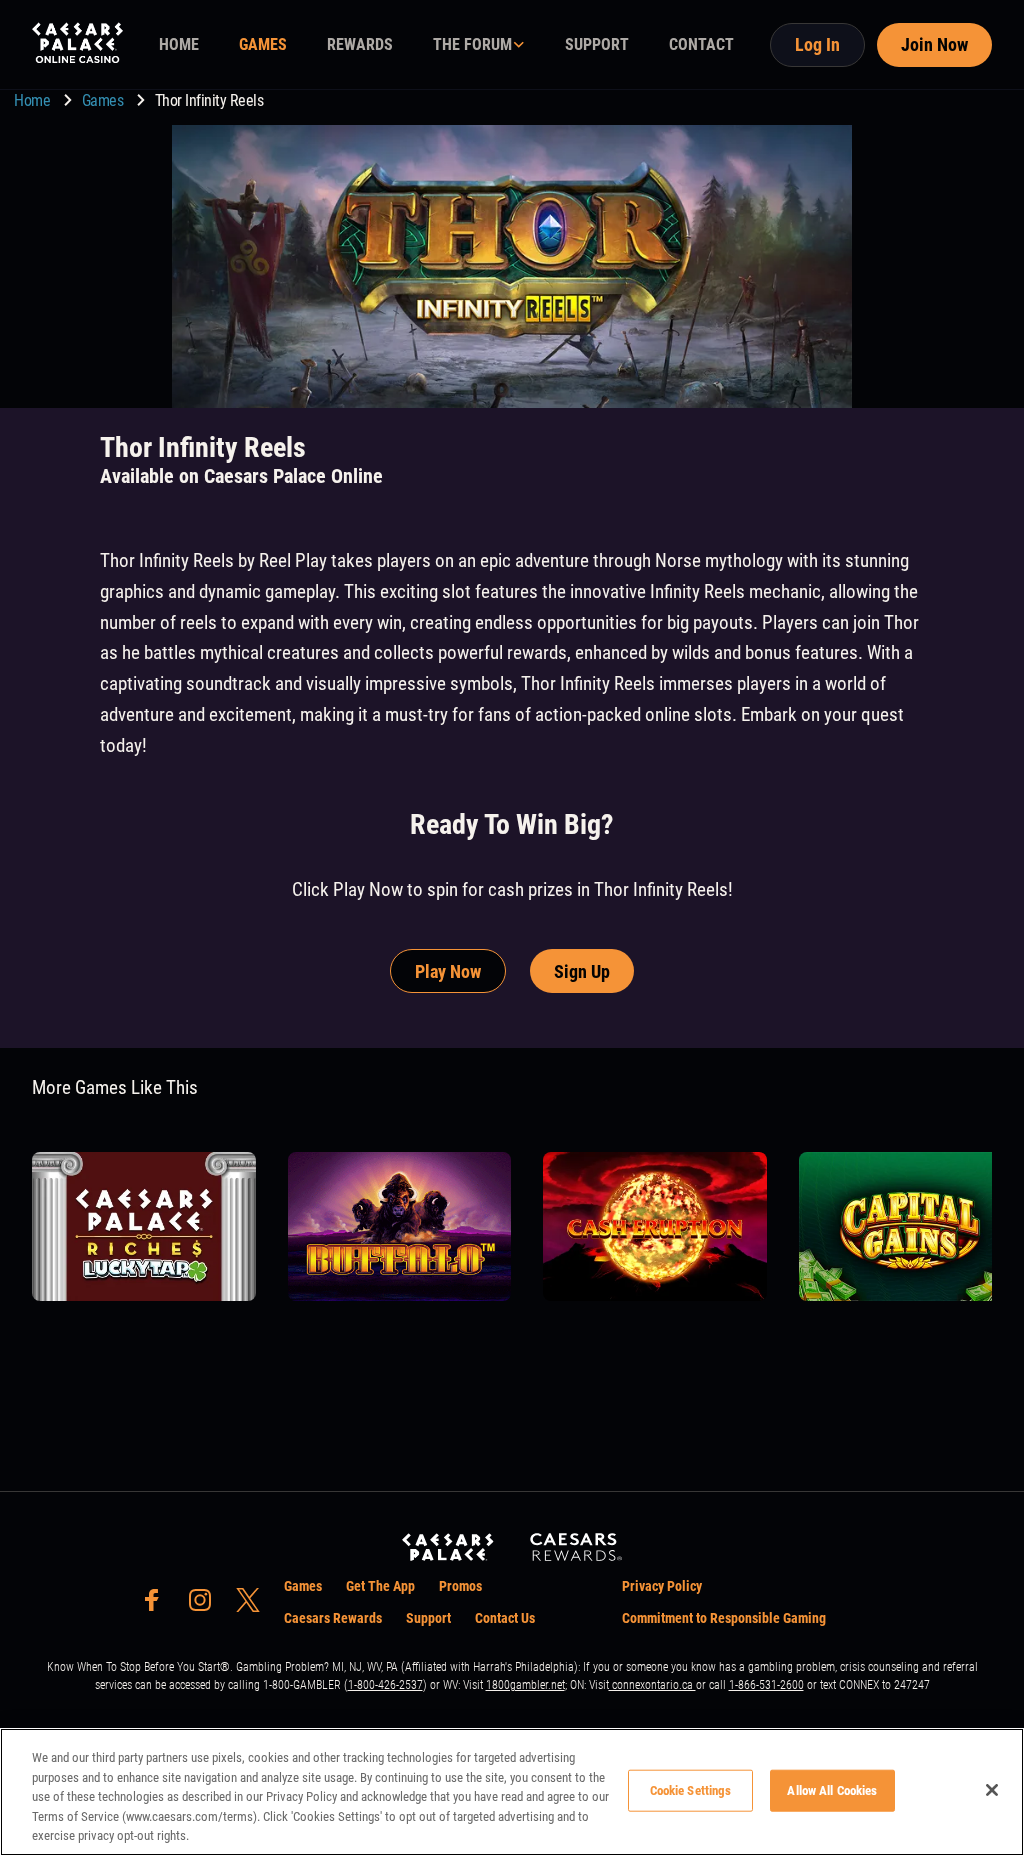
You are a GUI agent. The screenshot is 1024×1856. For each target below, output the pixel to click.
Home (34, 100)
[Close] (992, 1790)
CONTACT (701, 44)
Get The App (380, 1586)
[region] (512, 1792)
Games (104, 100)
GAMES (263, 44)
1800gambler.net (525, 1685)
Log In (817, 44)
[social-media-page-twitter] (254, 1605)
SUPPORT (597, 44)
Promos (460, 1586)
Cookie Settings (691, 1790)
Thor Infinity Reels (209, 100)
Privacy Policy (662, 1586)
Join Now (934, 44)
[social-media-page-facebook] (158, 1605)
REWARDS (360, 44)
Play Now (448, 971)
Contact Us (505, 1618)
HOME (179, 44)
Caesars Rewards (333, 1618)
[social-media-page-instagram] (206, 1605)
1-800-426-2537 (385, 1685)
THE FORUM (472, 44)
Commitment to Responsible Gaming (724, 1618)
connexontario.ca (652, 1685)
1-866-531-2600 (766, 1685)
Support (428, 1618)
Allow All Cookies (832, 1790)
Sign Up (582, 971)
